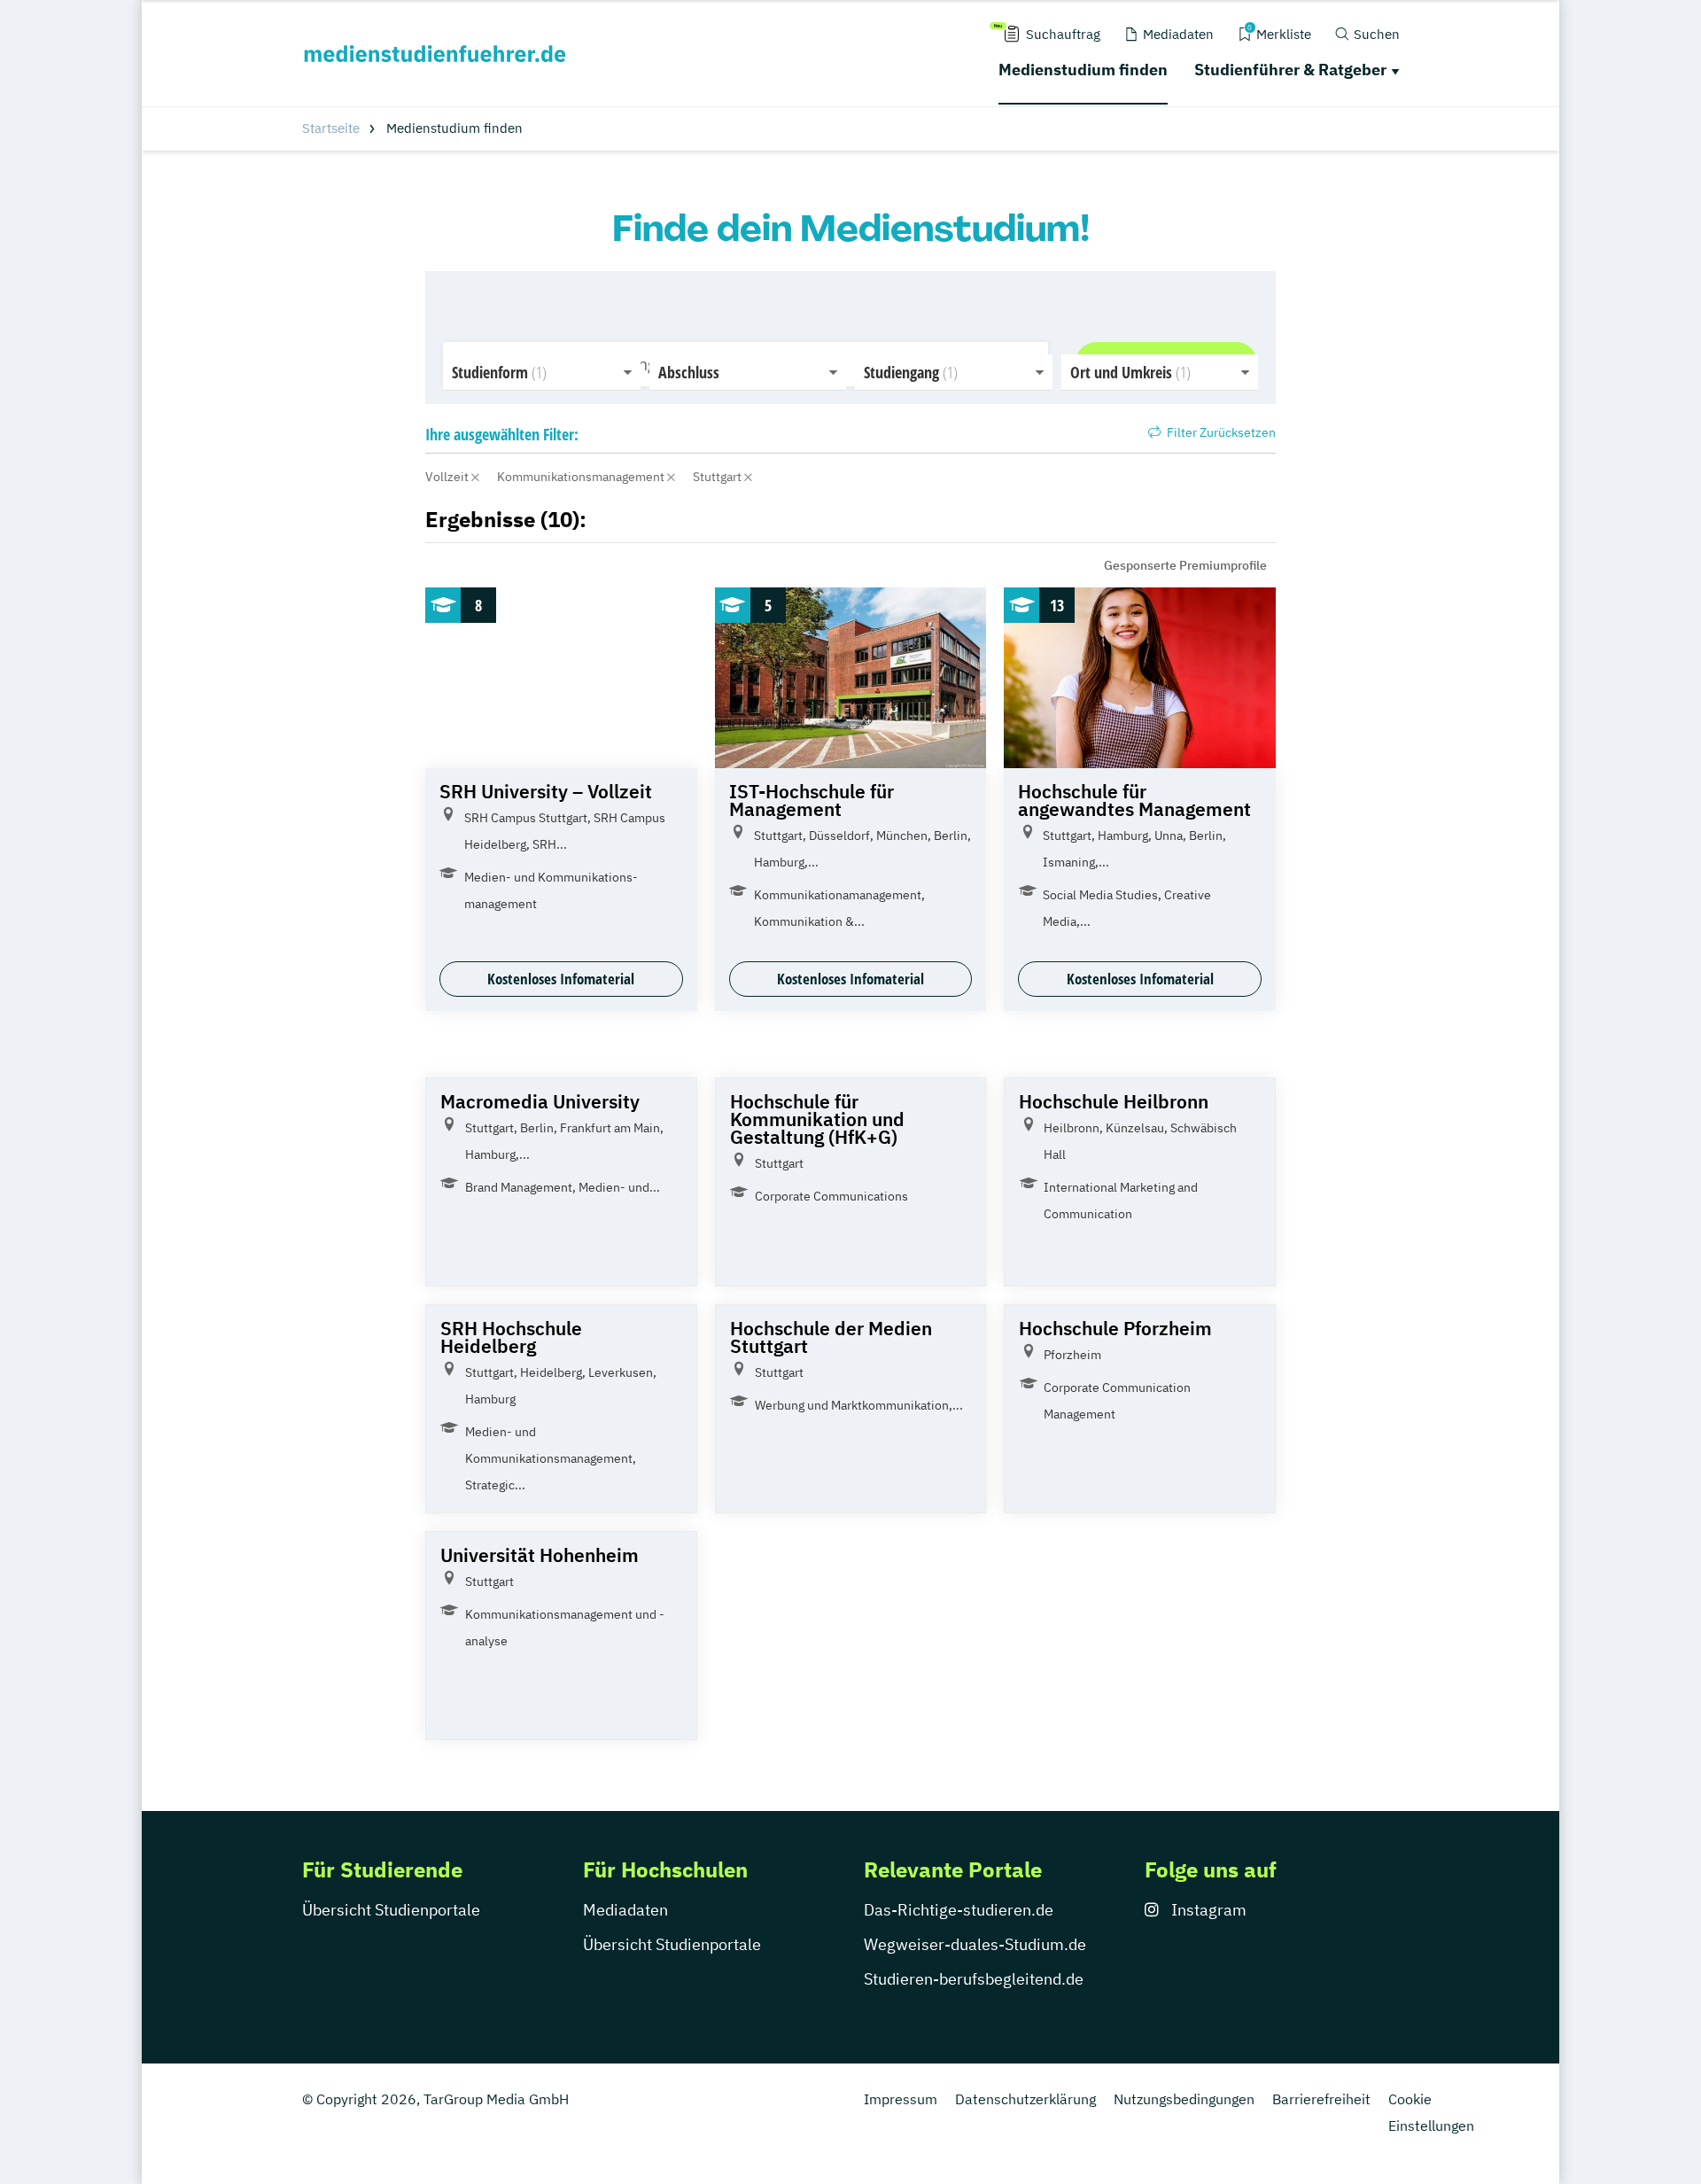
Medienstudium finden (1083, 70)
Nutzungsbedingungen (1184, 2099)
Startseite (331, 128)
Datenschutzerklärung (1025, 2099)
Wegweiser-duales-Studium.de (975, 1944)
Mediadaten (625, 1910)
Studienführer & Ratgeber (1290, 70)
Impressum (901, 2099)
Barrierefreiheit (1321, 2099)
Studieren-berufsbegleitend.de (974, 1979)
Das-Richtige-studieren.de (959, 1910)
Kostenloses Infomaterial (561, 979)
